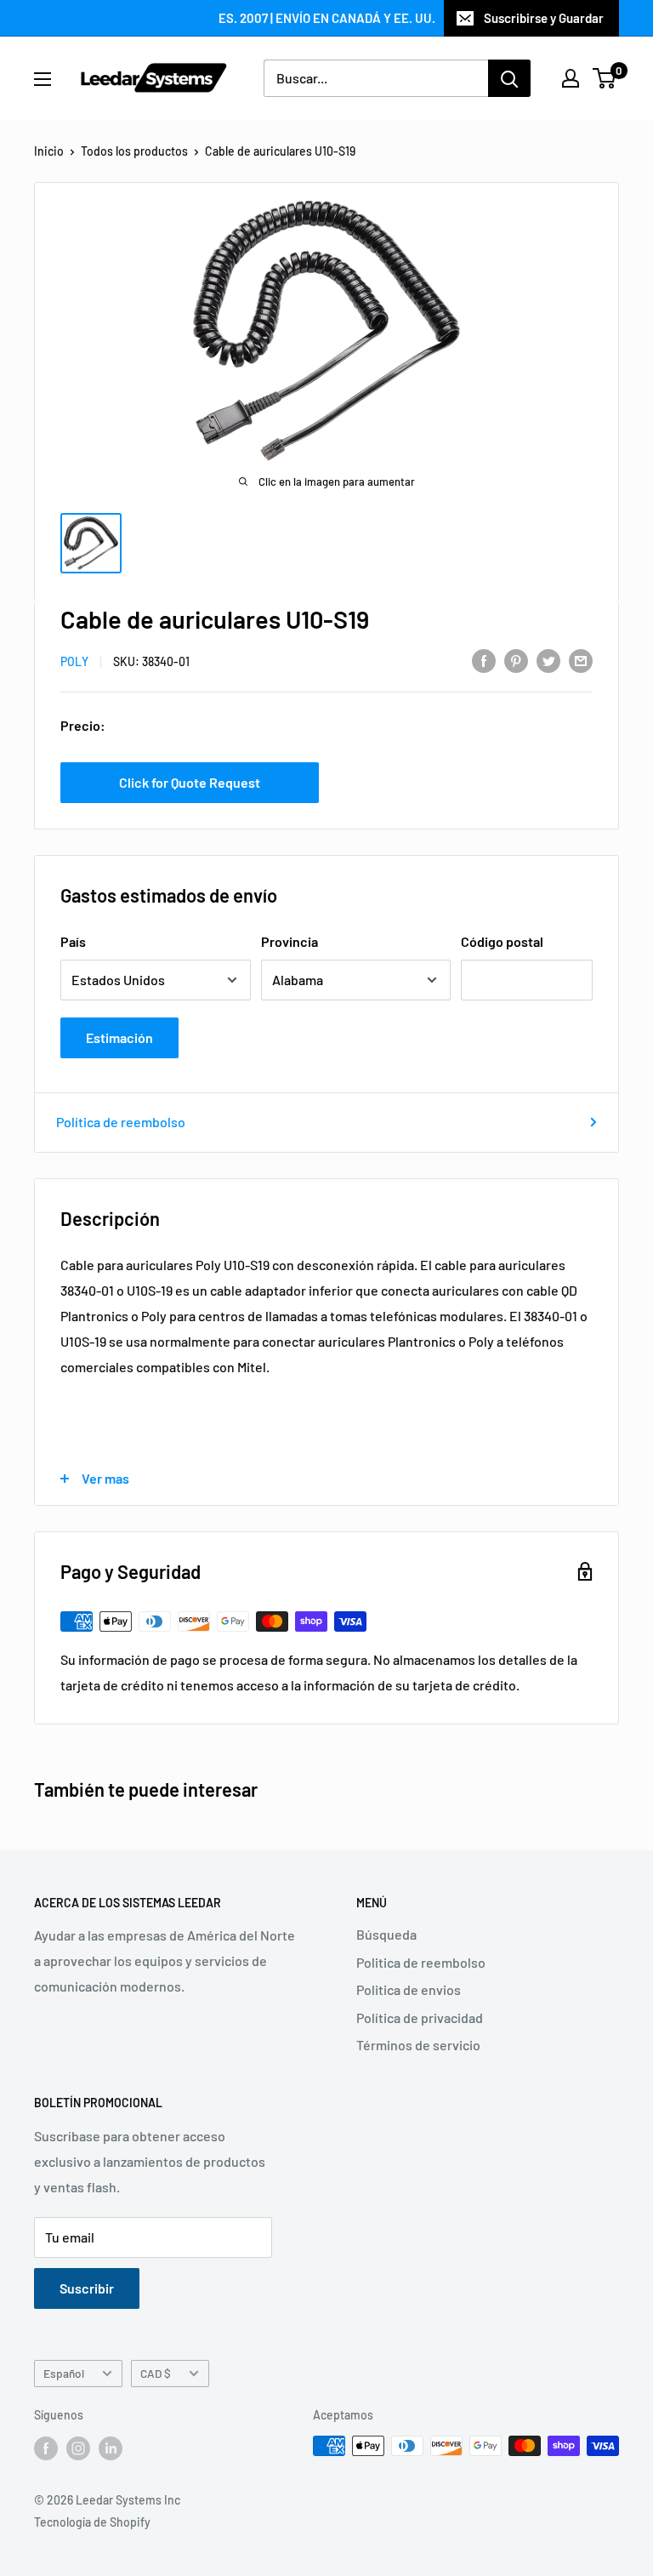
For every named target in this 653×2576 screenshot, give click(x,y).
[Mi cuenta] (571, 78)
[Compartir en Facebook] (484, 660)
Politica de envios (409, 1989)
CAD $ (156, 2373)
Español (64, 2373)
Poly (74, 661)
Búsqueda (386, 1934)
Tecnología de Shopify (92, 2522)
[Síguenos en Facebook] (46, 2448)
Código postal (502, 941)
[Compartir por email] (581, 660)
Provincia (290, 941)
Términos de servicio (418, 2045)
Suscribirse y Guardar (544, 18)
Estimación (119, 1037)
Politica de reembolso (421, 1962)
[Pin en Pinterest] (516, 660)
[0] (605, 78)
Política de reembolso (121, 1122)
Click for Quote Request (190, 782)
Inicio (49, 151)
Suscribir (87, 2288)
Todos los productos (134, 151)
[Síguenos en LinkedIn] (111, 2448)
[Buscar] (509, 78)
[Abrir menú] (43, 79)
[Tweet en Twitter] (548, 660)
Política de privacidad (420, 2017)
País (73, 941)
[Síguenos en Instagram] (78, 2448)
